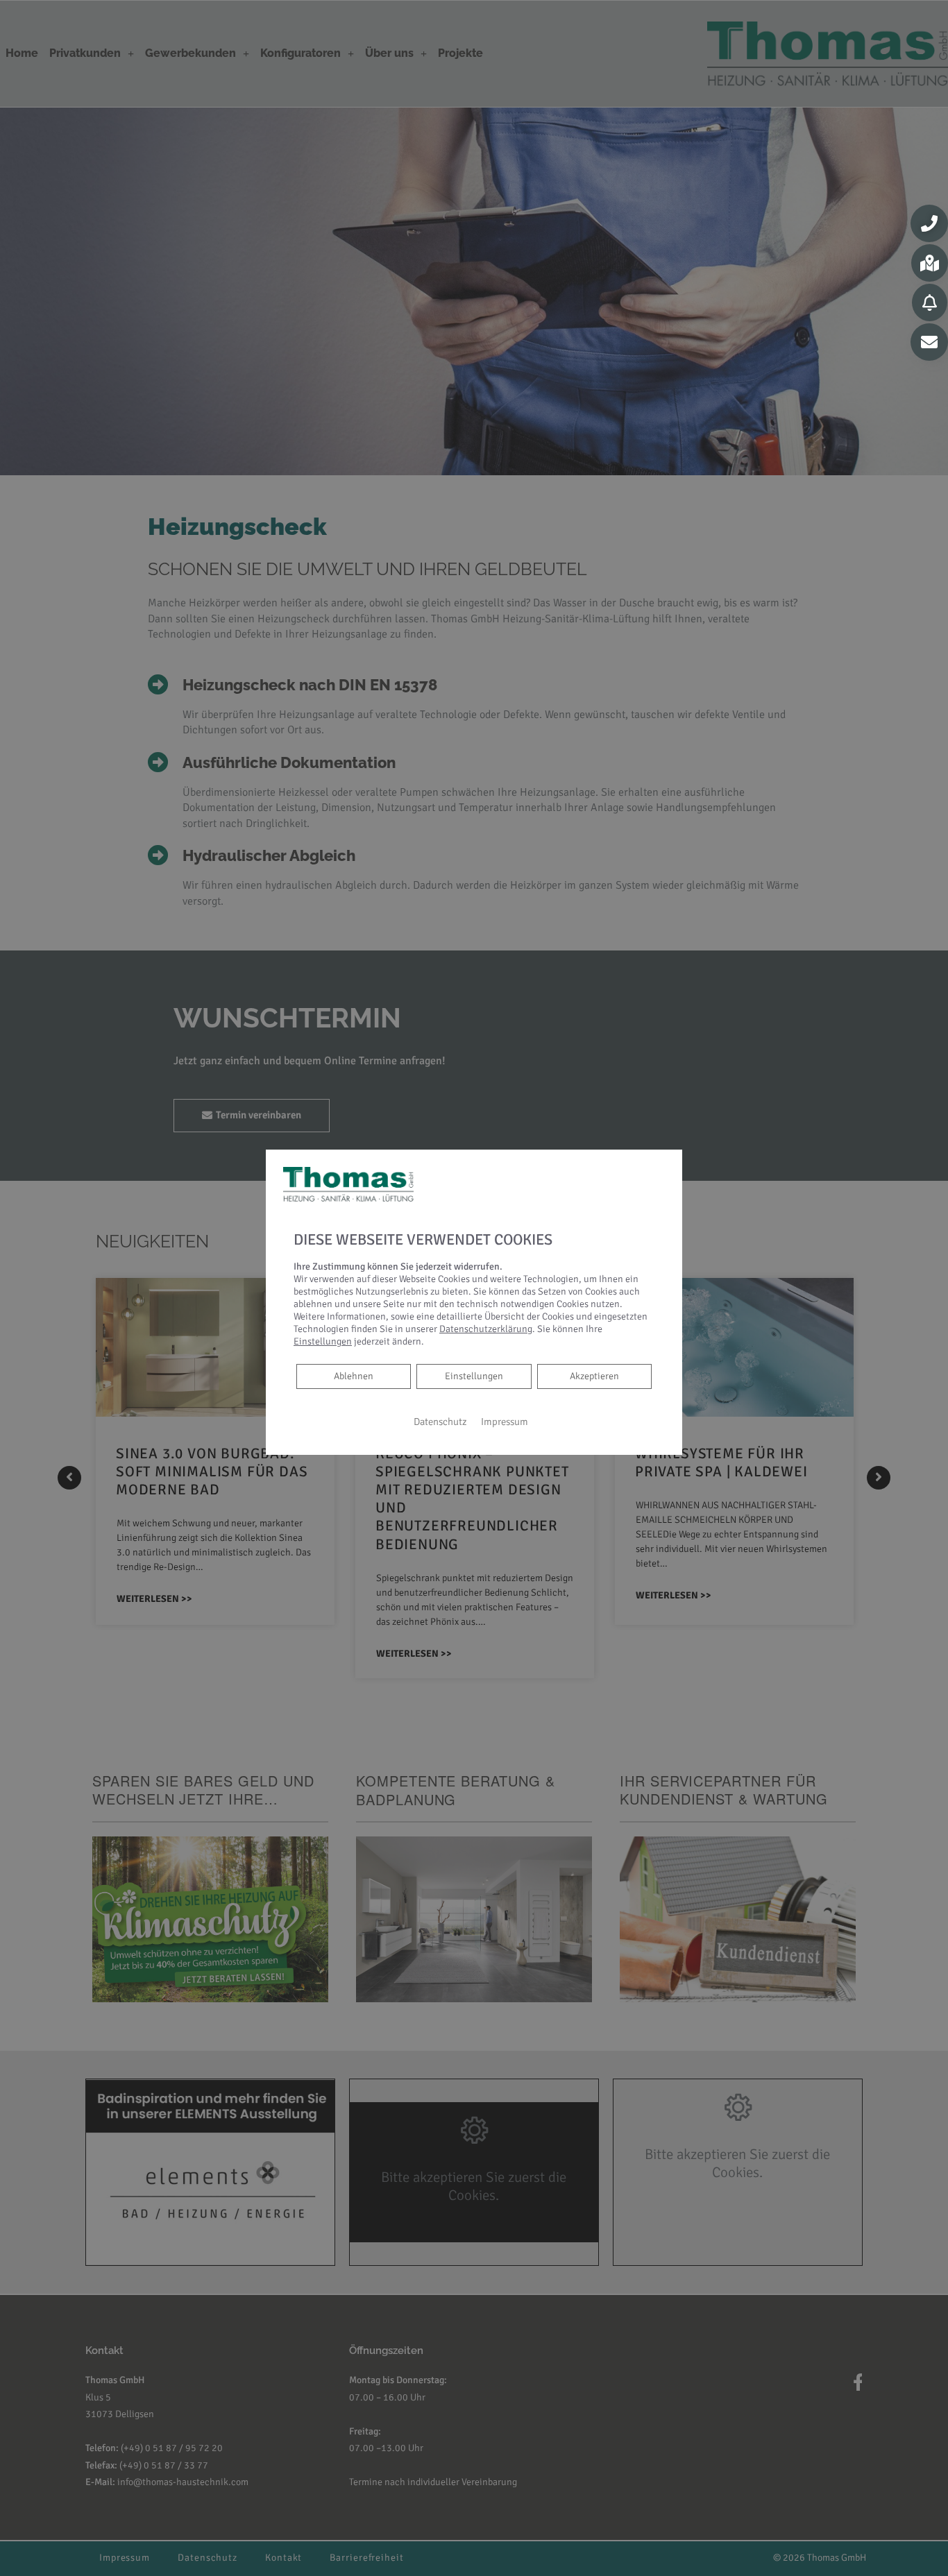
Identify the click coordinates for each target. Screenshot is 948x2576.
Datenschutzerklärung (486, 1329)
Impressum (505, 1422)
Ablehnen (353, 1376)
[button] (929, 223)
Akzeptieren (594, 1376)
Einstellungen (474, 1376)
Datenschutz (440, 1422)
